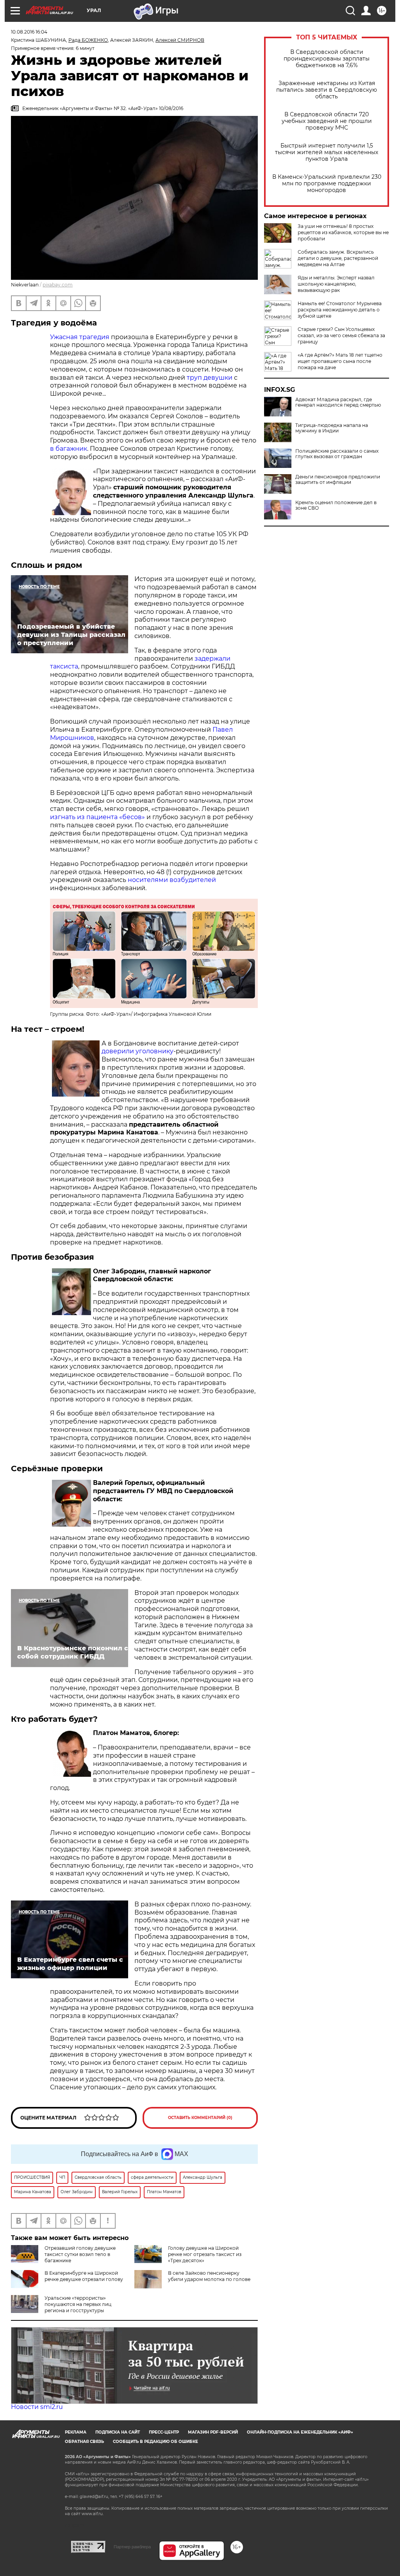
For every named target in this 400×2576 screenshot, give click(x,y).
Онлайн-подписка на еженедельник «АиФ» (300, 2432)
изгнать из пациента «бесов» (97, 817)
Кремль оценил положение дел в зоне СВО (336, 505)
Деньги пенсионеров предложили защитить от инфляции (338, 480)
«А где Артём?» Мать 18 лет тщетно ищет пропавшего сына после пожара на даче (340, 361)
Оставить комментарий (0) (200, 2118)
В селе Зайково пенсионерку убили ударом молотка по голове (209, 2276)
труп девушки (210, 378)
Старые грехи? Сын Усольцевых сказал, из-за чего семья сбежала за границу (341, 335)
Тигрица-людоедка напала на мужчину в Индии (332, 428)
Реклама (76, 2432)
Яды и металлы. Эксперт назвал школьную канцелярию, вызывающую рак (336, 284)
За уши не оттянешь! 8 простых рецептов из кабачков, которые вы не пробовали (343, 232)
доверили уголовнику (137, 1051)
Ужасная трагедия (80, 337)
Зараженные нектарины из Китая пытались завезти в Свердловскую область (327, 90)
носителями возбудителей (172, 880)
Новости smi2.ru (37, 2407)
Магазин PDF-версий (213, 2432)
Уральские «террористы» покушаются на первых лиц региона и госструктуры (78, 2304)
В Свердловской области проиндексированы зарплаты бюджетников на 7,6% (327, 59)
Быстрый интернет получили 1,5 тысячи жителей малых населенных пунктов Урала (327, 152)
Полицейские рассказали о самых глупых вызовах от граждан (337, 454)
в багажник (69, 449)
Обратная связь (84, 2442)
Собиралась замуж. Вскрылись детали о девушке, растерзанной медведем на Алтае (338, 258)
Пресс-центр (164, 2432)
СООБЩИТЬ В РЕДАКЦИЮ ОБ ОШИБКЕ (155, 2442)
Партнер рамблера (132, 2547)
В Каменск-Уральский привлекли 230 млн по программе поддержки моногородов (327, 184)
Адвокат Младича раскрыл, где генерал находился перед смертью (338, 402)
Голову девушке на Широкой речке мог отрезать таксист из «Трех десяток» (205, 2254)
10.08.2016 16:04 (29, 32)
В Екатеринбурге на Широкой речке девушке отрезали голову (84, 2276)
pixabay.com (58, 285)
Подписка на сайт (118, 2432)
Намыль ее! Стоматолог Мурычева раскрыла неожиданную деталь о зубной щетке (340, 310)
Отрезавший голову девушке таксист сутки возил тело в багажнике (80, 2254)
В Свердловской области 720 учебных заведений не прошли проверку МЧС (327, 121)
